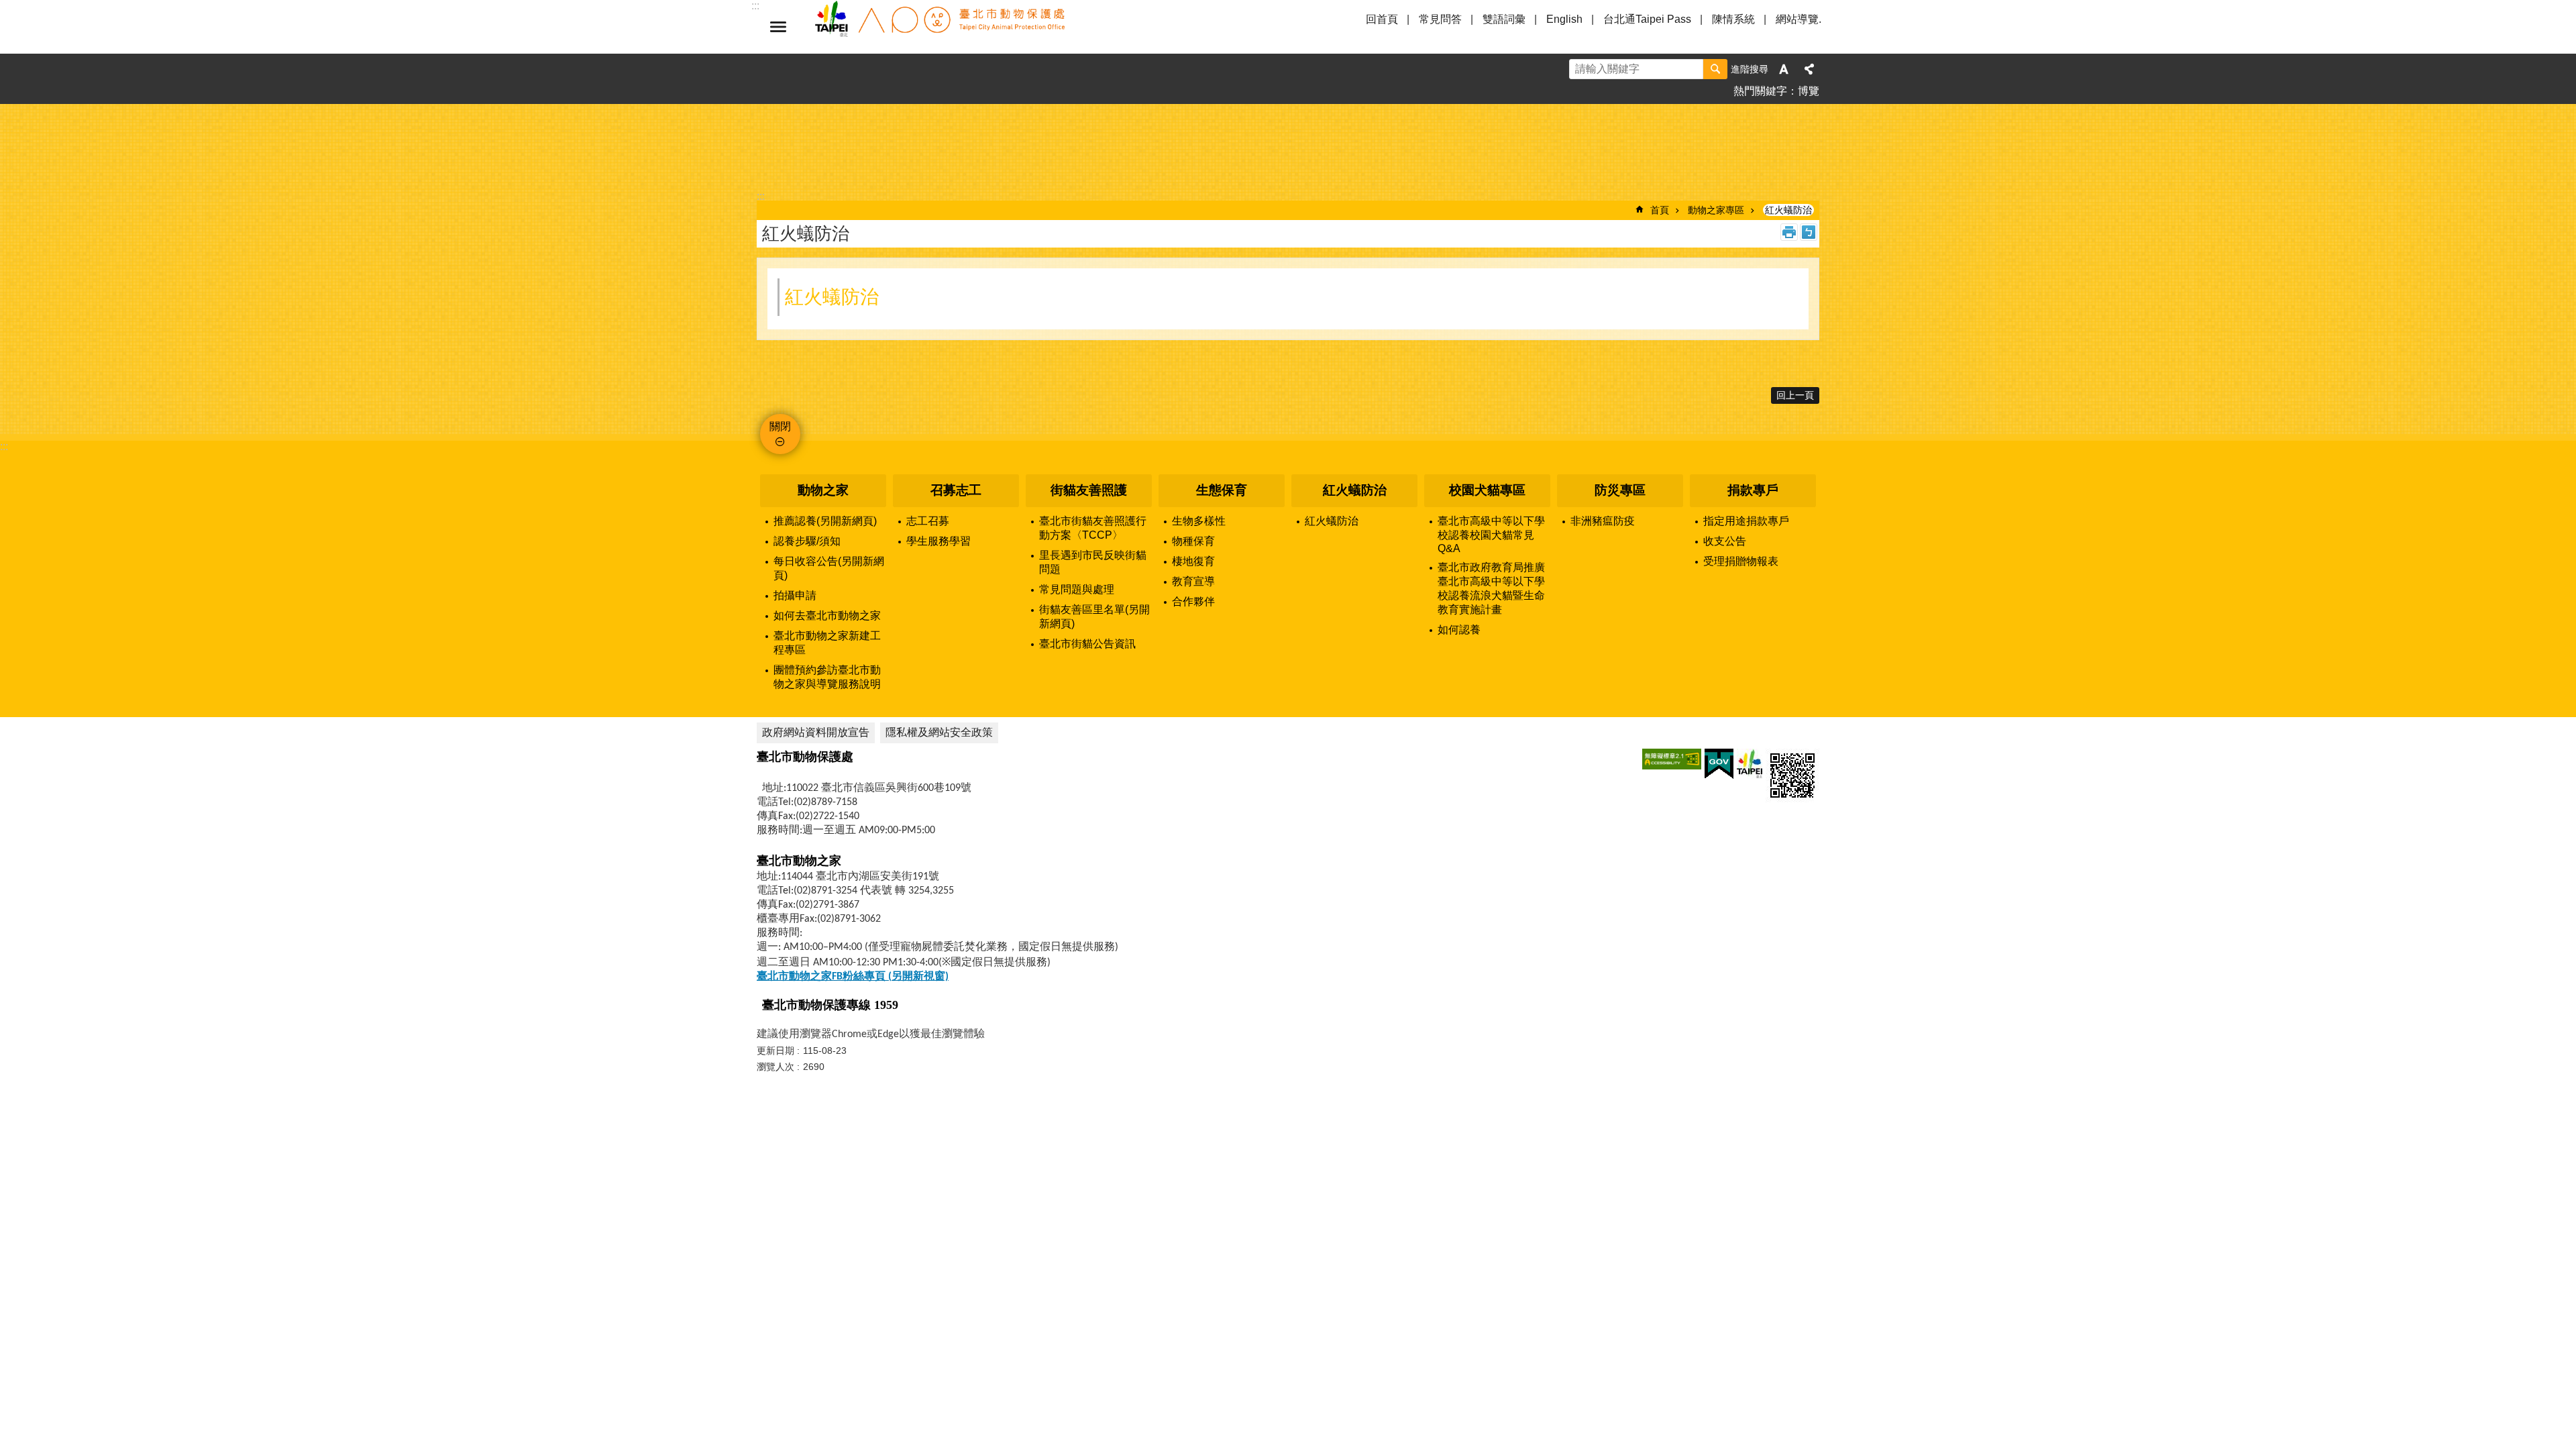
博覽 (1809, 91)
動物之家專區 (1716, 210)
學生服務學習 (938, 541)
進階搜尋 (1750, 69)
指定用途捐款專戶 (1746, 521)
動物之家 (823, 490)
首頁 (1660, 210)
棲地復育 (1193, 561)
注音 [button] (1809, 232)
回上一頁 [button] (1795, 395)
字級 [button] (1784, 69)
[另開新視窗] (1672, 759)
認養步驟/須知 (807, 541)
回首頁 (1382, 19)
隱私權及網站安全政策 (939, 732)
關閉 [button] (778, 27)
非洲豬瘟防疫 (1603, 521)
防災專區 (1620, 490)
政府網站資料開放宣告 (816, 732)
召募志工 (956, 490)
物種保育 (1193, 541)
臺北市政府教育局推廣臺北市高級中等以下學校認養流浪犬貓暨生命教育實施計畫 (1491, 588)
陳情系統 (1733, 19)
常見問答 (1440, 19)
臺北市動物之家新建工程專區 (827, 643)
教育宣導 (1193, 581)
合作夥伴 (1193, 601)
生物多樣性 (1199, 521)
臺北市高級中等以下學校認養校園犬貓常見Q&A (1491, 535)
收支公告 (1725, 541)
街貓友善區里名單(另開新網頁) (1094, 616)
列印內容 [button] (1789, 232)
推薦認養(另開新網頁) (825, 521)
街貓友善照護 (1089, 490)
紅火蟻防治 (1788, 210)
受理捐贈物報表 (1741, 561)
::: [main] (761, 196)
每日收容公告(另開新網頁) (829, 568)
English (1564, 19)
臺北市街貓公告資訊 (1087, 644)
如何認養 (1459, 630)
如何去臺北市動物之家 (827, 615)
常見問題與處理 (1077, 589)
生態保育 (1222, 490)
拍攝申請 (795, 595)
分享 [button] (1809, 69)
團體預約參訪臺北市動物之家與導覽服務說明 (827, 677)
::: (4, 446)
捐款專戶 (1753, 490)
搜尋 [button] (1715, 69)
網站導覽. (1799, 19)
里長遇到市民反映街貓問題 (1093, 562)
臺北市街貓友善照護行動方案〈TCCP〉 (1093, 528)
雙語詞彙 (1504, 19)
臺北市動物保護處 (939, 27)
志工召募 (928, 521)
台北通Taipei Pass (1647, 19)
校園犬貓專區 (1487, 490)
